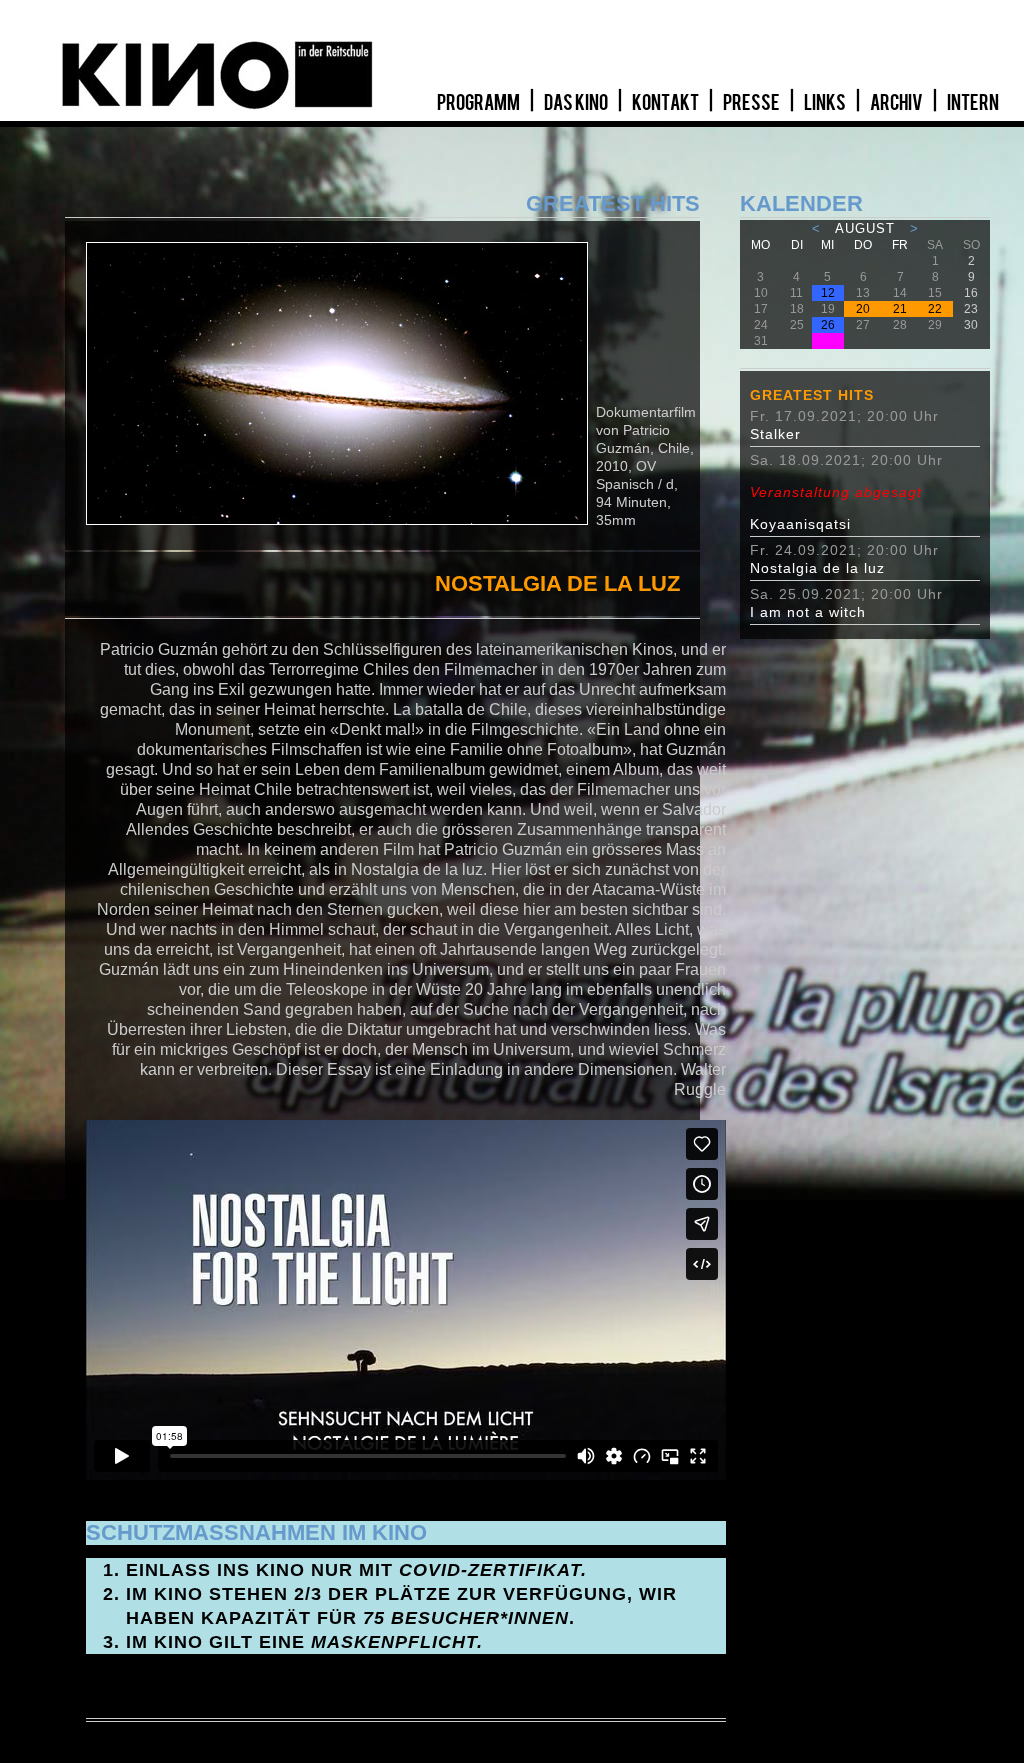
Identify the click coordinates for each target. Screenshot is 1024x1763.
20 (863, 309)
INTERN (973, 103)
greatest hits (812, 395)
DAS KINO (577, 103)
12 (828, 293)
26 (828, 325)
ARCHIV (897, 103)
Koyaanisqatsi (836, 508)
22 (935, 309)
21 (900, 309)
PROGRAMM (479, 103)
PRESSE (752, 103)
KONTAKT (666, 103)
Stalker (775, 434)
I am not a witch (808, 612)
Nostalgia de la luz (817, 568)
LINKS (826, 103)
